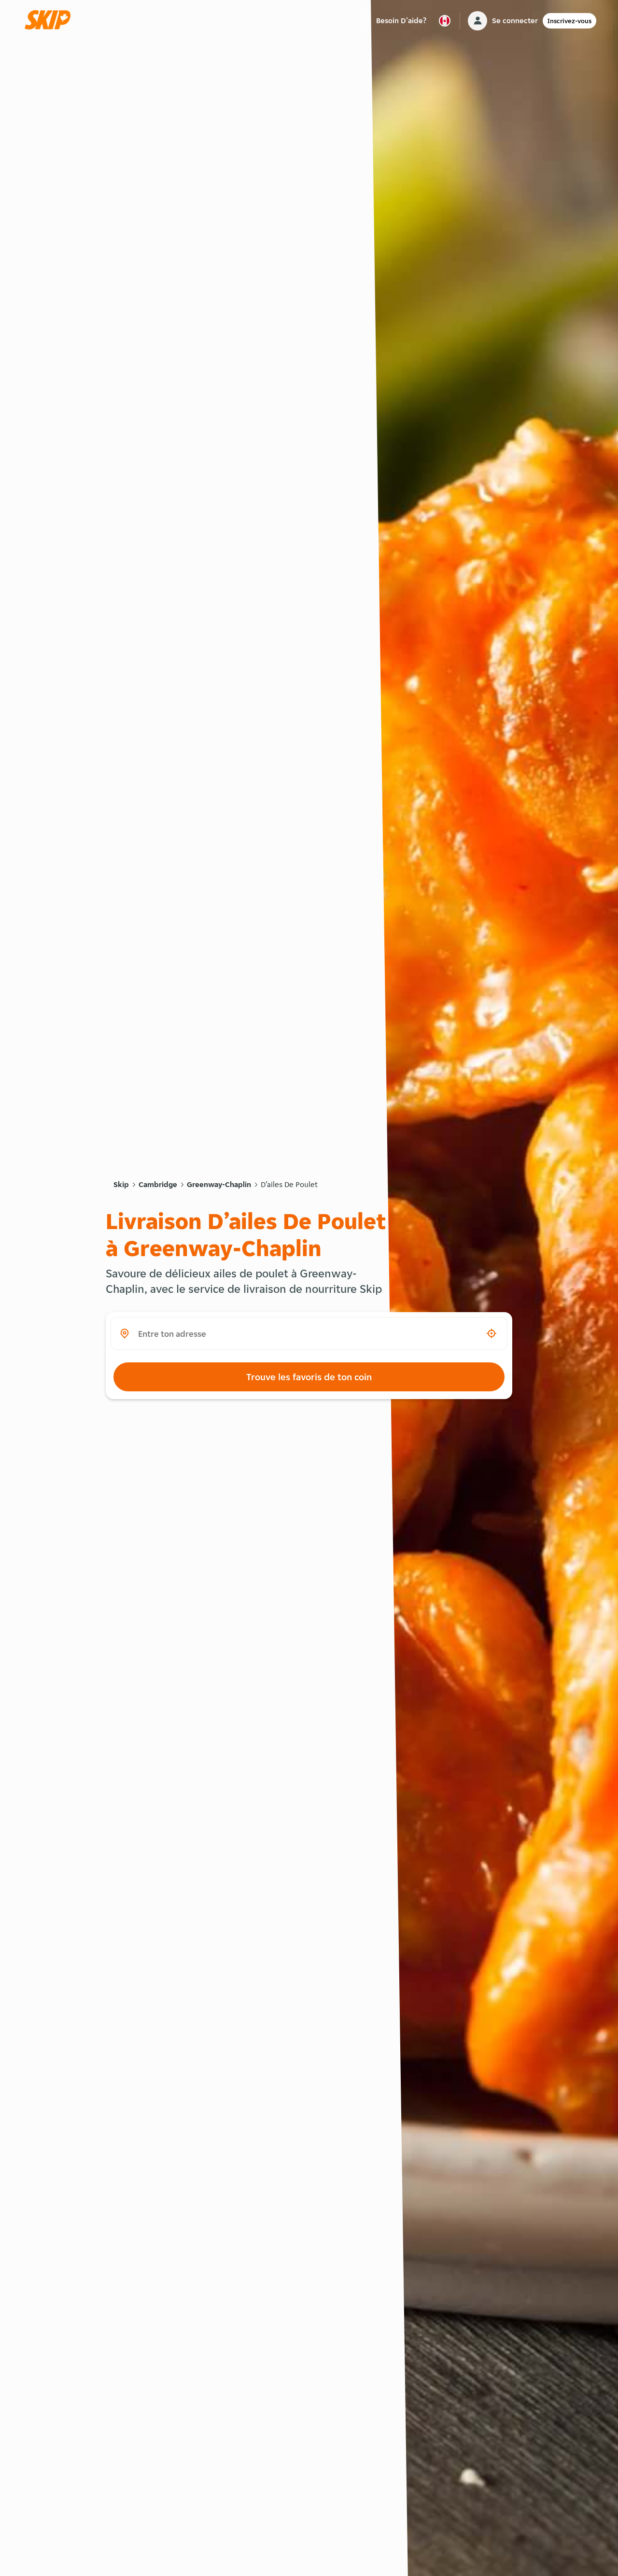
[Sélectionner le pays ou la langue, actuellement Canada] (445, 21)
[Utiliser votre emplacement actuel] (492, 1333)
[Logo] (51, 21)
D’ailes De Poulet (289, 1184)
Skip (121, 1184)
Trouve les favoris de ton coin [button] (309, 1377)
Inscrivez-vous (569, 21)
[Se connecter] (478, 21)
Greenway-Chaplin (219, 1184)
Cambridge (158, 1184)
